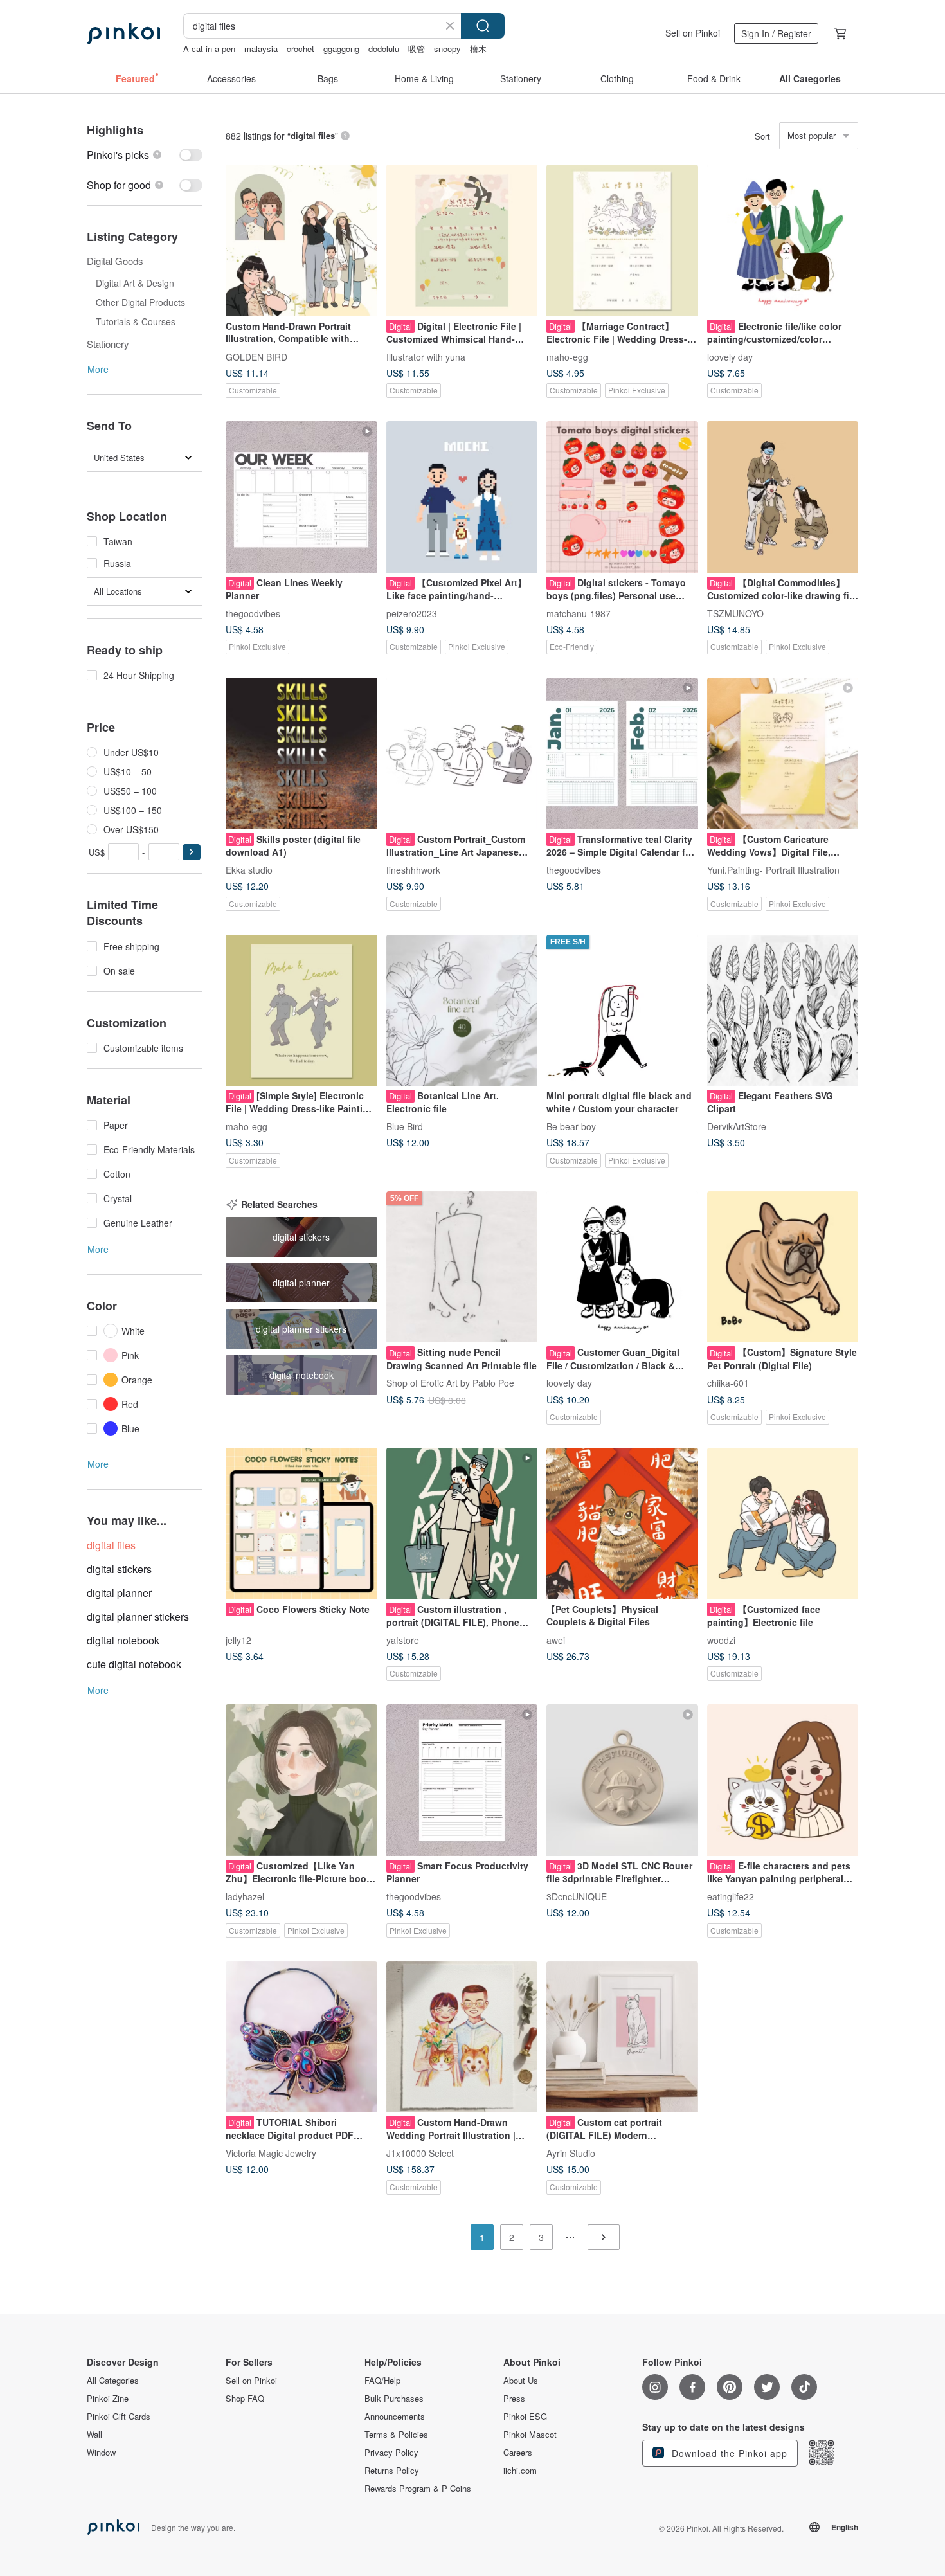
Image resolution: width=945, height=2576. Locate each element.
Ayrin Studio (571, 2153)
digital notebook (123, 1640)
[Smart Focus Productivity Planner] (462, 1780)
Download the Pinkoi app (728, 2453)
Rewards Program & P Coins (418, 2489)
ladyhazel (245, 1896)
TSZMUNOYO (735, 613)
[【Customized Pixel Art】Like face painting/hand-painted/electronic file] (462, 497)
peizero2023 (412, 613)
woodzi (721, 1639)
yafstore (403, 1639)
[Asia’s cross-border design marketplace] (123, 33)
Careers (518, 2453)
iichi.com (520, 2471)
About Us (521, 2381)
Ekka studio (249, 869)
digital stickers (119, 1569)
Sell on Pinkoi (693, 33)
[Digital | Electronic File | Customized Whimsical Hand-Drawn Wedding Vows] (462, 240)
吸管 (417, 49)
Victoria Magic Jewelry (271, 2153)
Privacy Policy (392, 2453)
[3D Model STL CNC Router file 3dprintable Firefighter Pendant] (622, 1780)
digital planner (119, 1593)
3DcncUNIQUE (577, 1896)
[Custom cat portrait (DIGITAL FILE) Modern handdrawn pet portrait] (622, 2037)
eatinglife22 (731, 1896)
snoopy (447, 49)
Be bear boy (571, 1126)
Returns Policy (392, 2471)
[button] (192, 852)
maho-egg (567, 356)
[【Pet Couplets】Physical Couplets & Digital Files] (622, 1524)
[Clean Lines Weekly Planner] (301, 497)
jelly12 (239, 1639)
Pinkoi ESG (525, 2417)
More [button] (98, 369)
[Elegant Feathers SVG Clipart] (783, 1011)
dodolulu (384, 49)
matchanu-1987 (579, 613)
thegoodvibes (253, 613)
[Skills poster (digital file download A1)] (301, 753)
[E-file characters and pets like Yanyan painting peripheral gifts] (783, 1780)
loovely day (730, 356)
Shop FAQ (245, 2399)
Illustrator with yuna (426, 356)
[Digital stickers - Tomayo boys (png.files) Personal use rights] (622, 497)
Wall (94, 2435)
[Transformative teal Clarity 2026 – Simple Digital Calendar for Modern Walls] (622, 753)
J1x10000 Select (420, 2153)
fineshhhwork (413, 869)
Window (101, 2453)
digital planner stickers (138, 1617)
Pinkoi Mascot (530, 2435)
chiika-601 (728, 1383)
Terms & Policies (396, 2435)
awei (556, 1639)
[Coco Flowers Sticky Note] (301, 1524)
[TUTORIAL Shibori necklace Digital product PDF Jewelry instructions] (301, 2037)
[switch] (145, 155)
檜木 (478, 49)
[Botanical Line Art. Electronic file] (462, 1011)
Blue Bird (405, 1126)
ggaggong (341, 49)
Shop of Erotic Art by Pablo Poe (450, 1383)
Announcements (395, 2417)
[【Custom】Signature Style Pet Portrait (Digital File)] (783, 1267)
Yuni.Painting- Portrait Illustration (773, 869)
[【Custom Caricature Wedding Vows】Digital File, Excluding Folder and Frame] (783, 753)
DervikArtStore (737, 1126)
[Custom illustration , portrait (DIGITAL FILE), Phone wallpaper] (462, 1524)
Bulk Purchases (394, 2399)
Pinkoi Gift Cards (119, 2417)
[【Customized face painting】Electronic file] (783, 1524)
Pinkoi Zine (108, 2399)
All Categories (113, 2381)
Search (483, 26)
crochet (301, 49)
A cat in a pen (209, 49)
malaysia (261, 49)
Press (514, 2399)
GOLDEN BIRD (256, 356)
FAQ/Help (382, 2381)
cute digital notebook (134, 1664)
